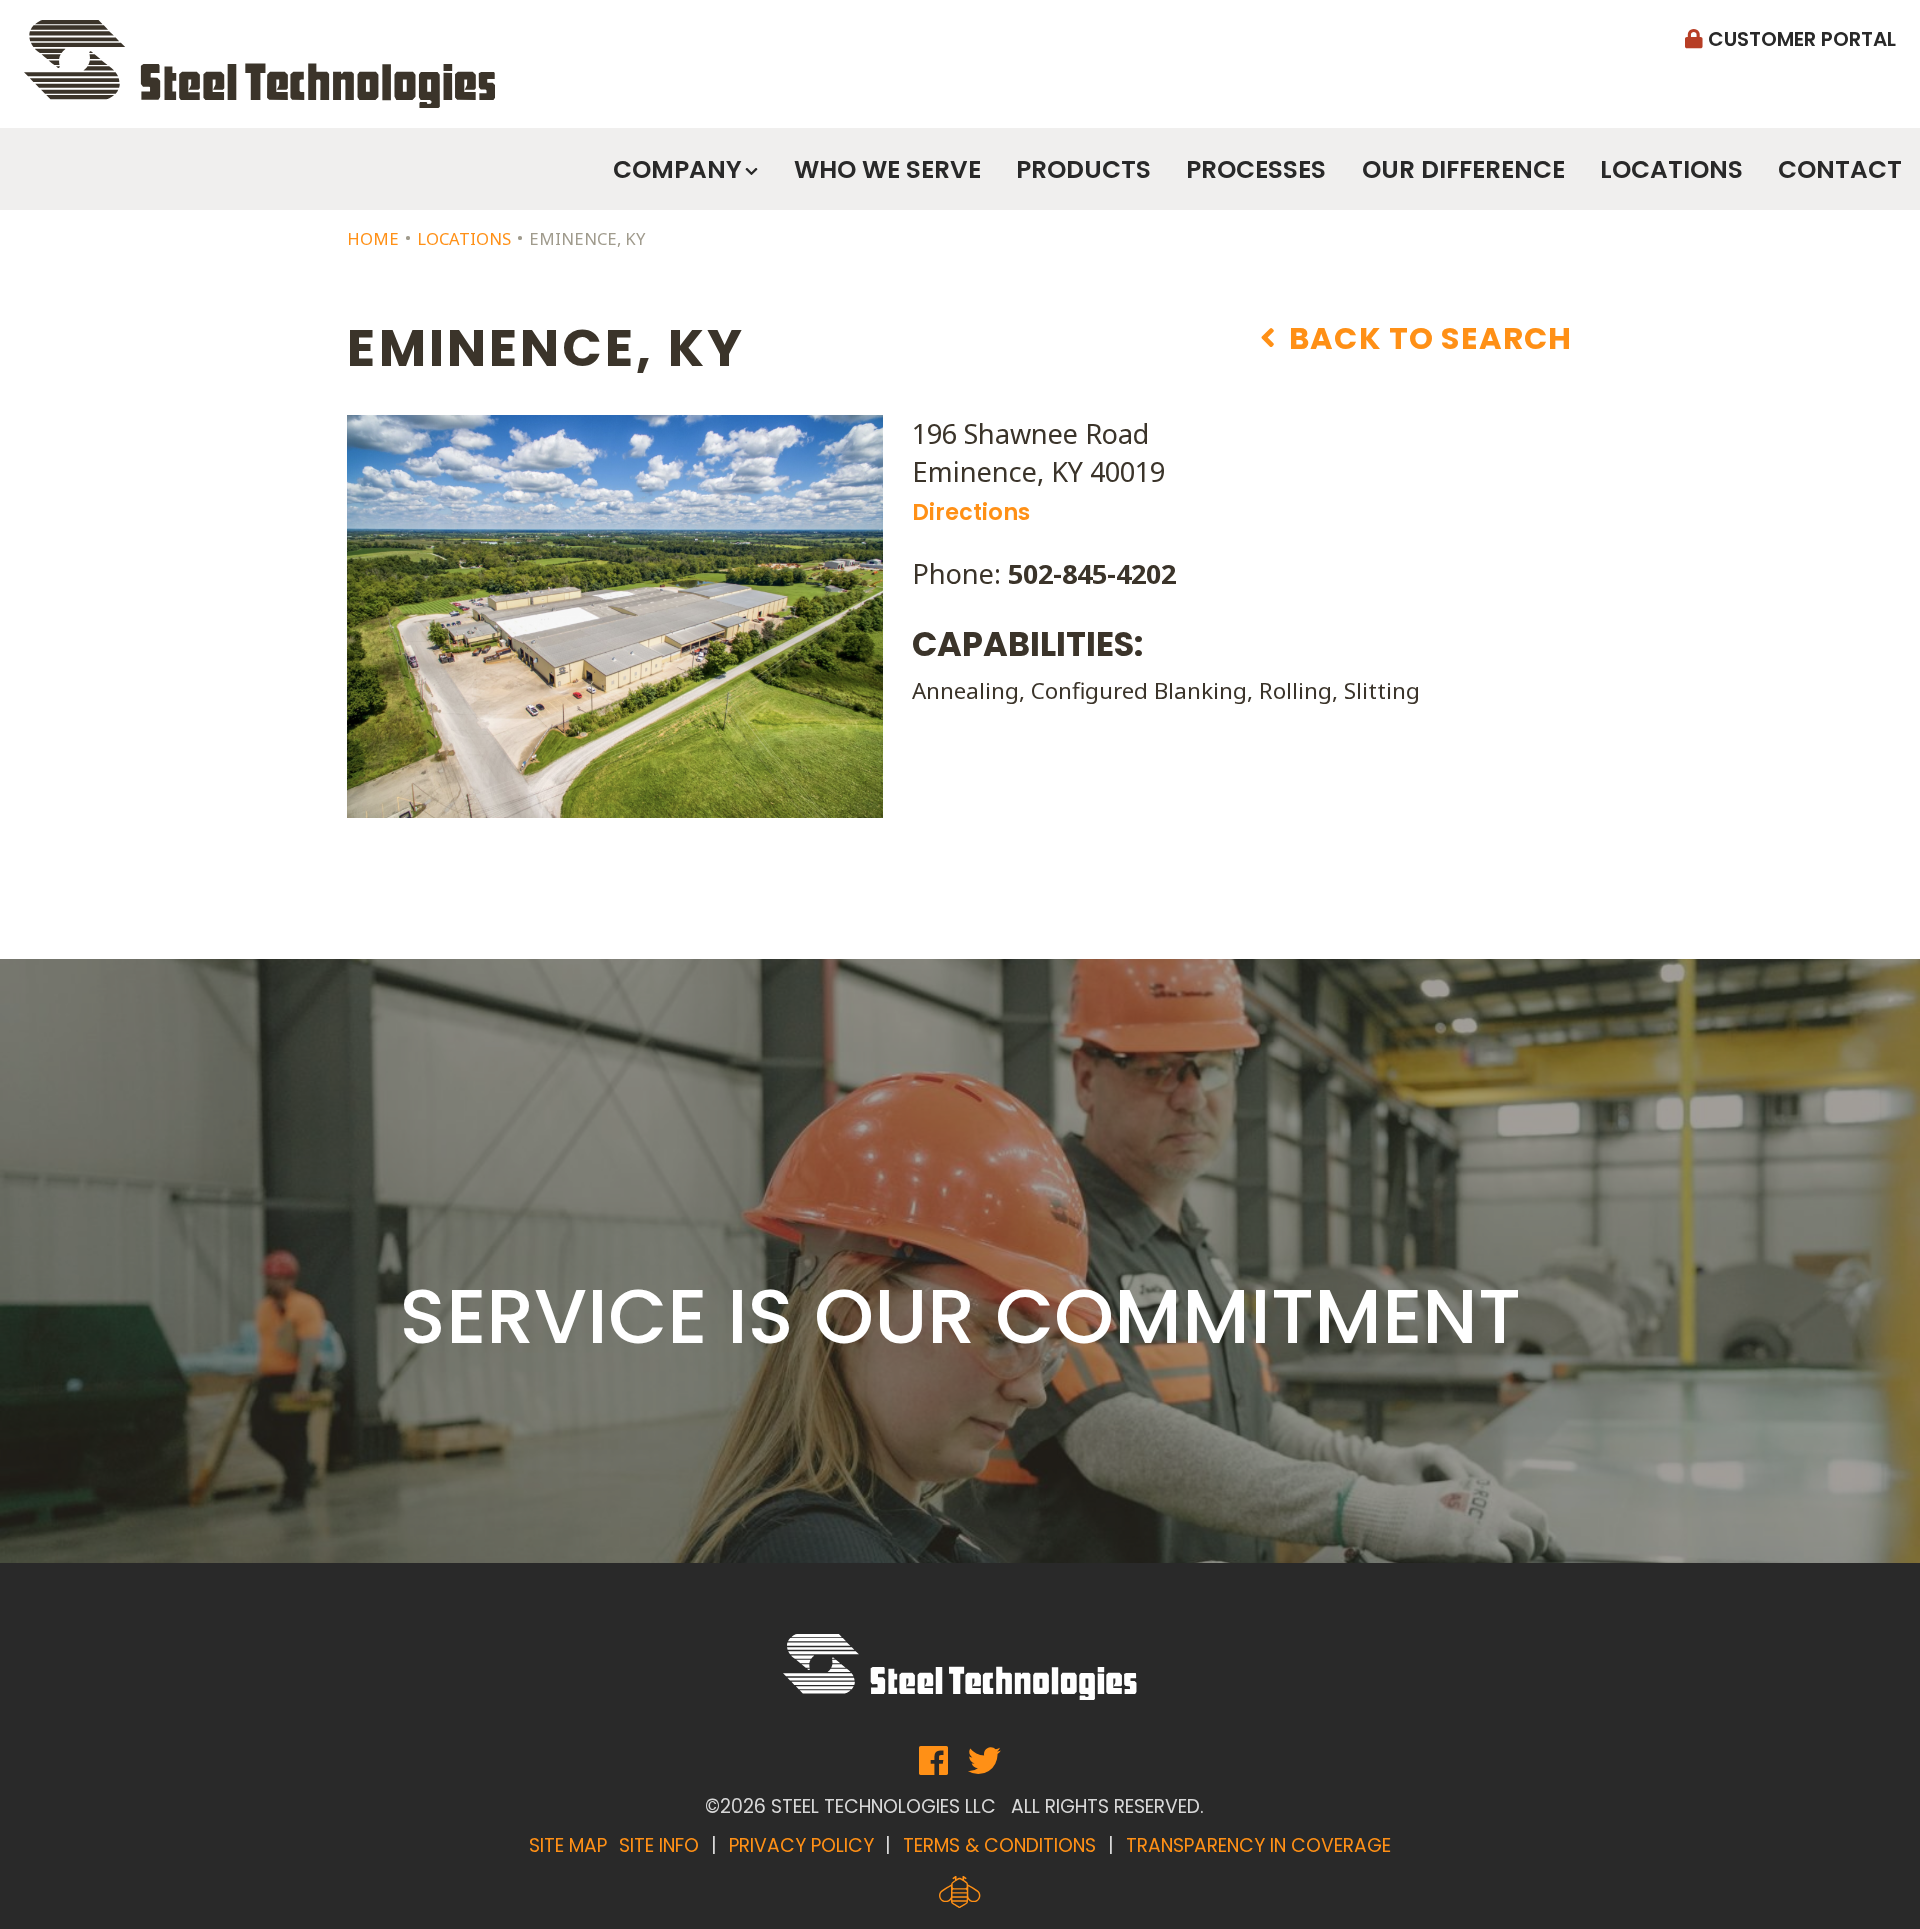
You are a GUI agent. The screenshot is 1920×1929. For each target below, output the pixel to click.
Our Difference (1463, 169)
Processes (1256, 169)
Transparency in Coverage (1258, 1845)
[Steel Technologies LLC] (259, 64)
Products (1083, 169)
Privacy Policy (801, 1845)
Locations (1671, 169)
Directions (971, 512)
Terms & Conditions (999, 1845)
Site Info (659, 1845)
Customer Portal (1799, 39)
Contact (1840, 169)
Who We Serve (887, 169)
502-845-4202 (1092, 573)
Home (373, 238)
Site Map (568, 1845)
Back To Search (1427, 339)
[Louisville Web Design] (959, 1892)
